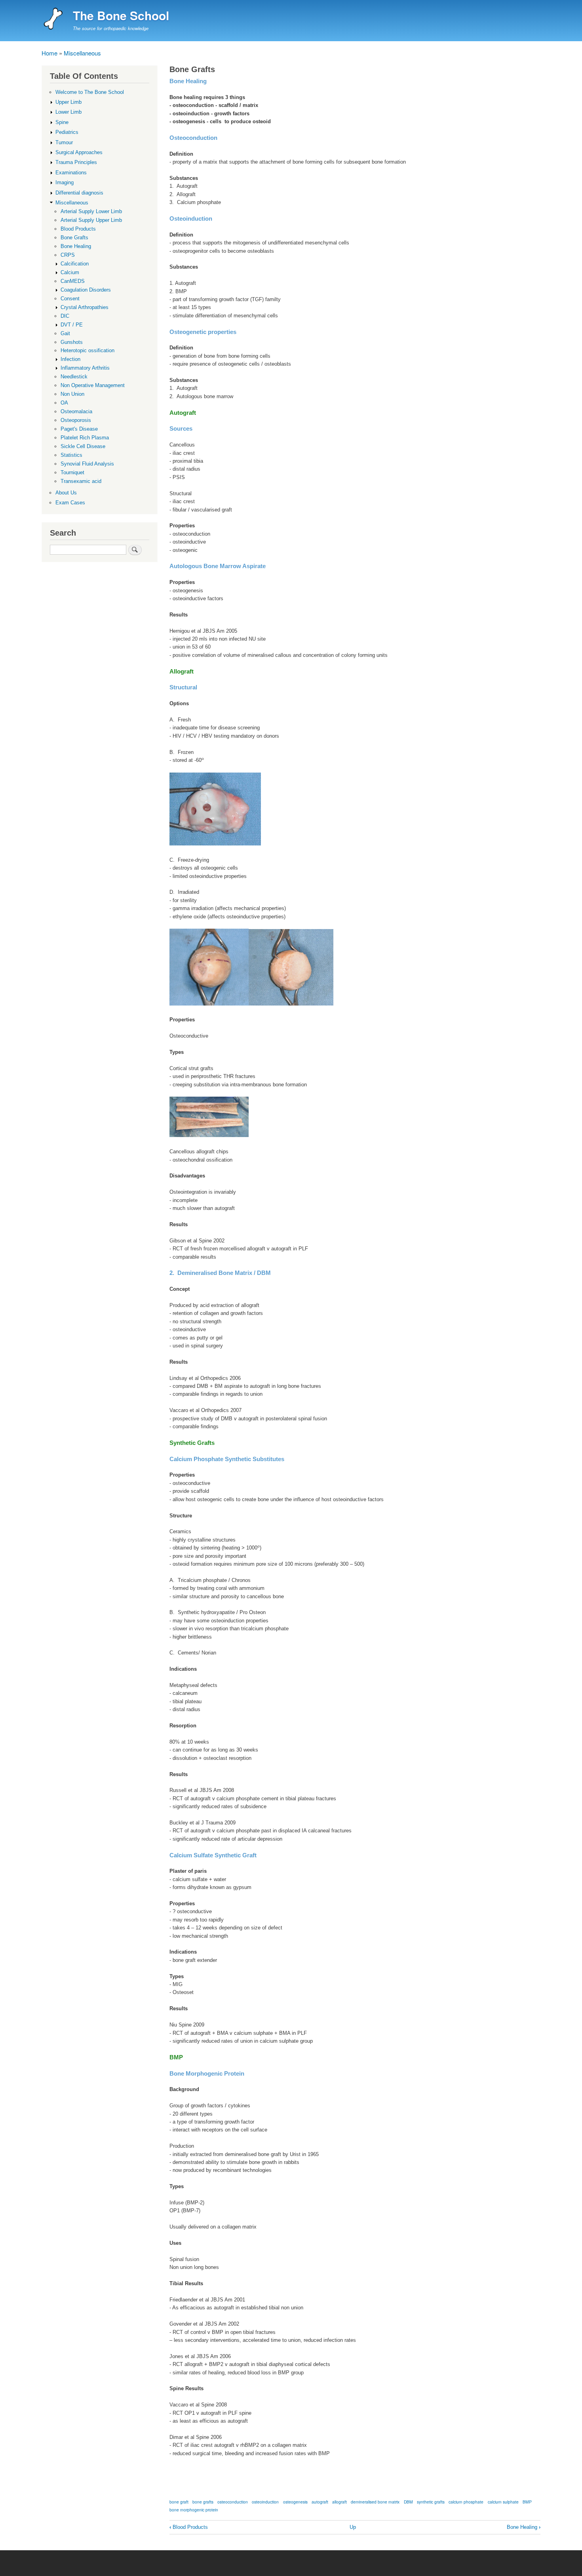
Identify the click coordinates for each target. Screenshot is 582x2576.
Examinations (71, 173)
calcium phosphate (466, 2502)
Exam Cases (70, 503)
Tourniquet (72, 472)
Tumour (64, 142)
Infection (70, 359)
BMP (527, 2502)
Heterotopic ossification (87, 350)
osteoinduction (265, 2502)
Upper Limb (68, 102)
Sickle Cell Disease (83, 446)
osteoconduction (233, 2502)
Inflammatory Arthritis (85, 368)
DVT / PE (72, 325)
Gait (65, 333)
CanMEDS (73, 281)
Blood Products (189, 2527)
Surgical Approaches (79, 152)
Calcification (75, 264)
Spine (62, 122)
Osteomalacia (76, 411)
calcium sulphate (503, 2502)
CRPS (68, 255)
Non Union (72, 394)
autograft (320, 2502)
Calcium (70, 272)
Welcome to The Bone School (90, 92)
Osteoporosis (76, 420)
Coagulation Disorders (86, 290)
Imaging (65, 182)
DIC (65, 316)
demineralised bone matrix (375, 2502)
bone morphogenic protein (194, 2510)
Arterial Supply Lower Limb (91, 211)
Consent (70, 299)
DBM (408, 2502)
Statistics (71, 455)
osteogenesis (295, 2502)
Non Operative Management (93, 385)
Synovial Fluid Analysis (87, 464)
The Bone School (121, 15)
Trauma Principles (76, 162)
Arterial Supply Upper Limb (91, 220)
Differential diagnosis (79, 193)
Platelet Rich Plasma (85, 438)
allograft (339, 2502)
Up (353, 2527)
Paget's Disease (79, 429)
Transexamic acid (81, 481)
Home (49, 53)
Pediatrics (67, 132)
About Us (66, 493)
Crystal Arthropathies (85, 307)
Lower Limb (68, 112)
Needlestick (74, 377)
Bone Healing (524, 2527)
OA (64, 403)
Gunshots (72, 342)
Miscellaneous (82, 53)
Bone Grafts (74, 238)
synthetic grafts (431, 2502)
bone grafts (203, 2502)
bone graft (179, 2502)
